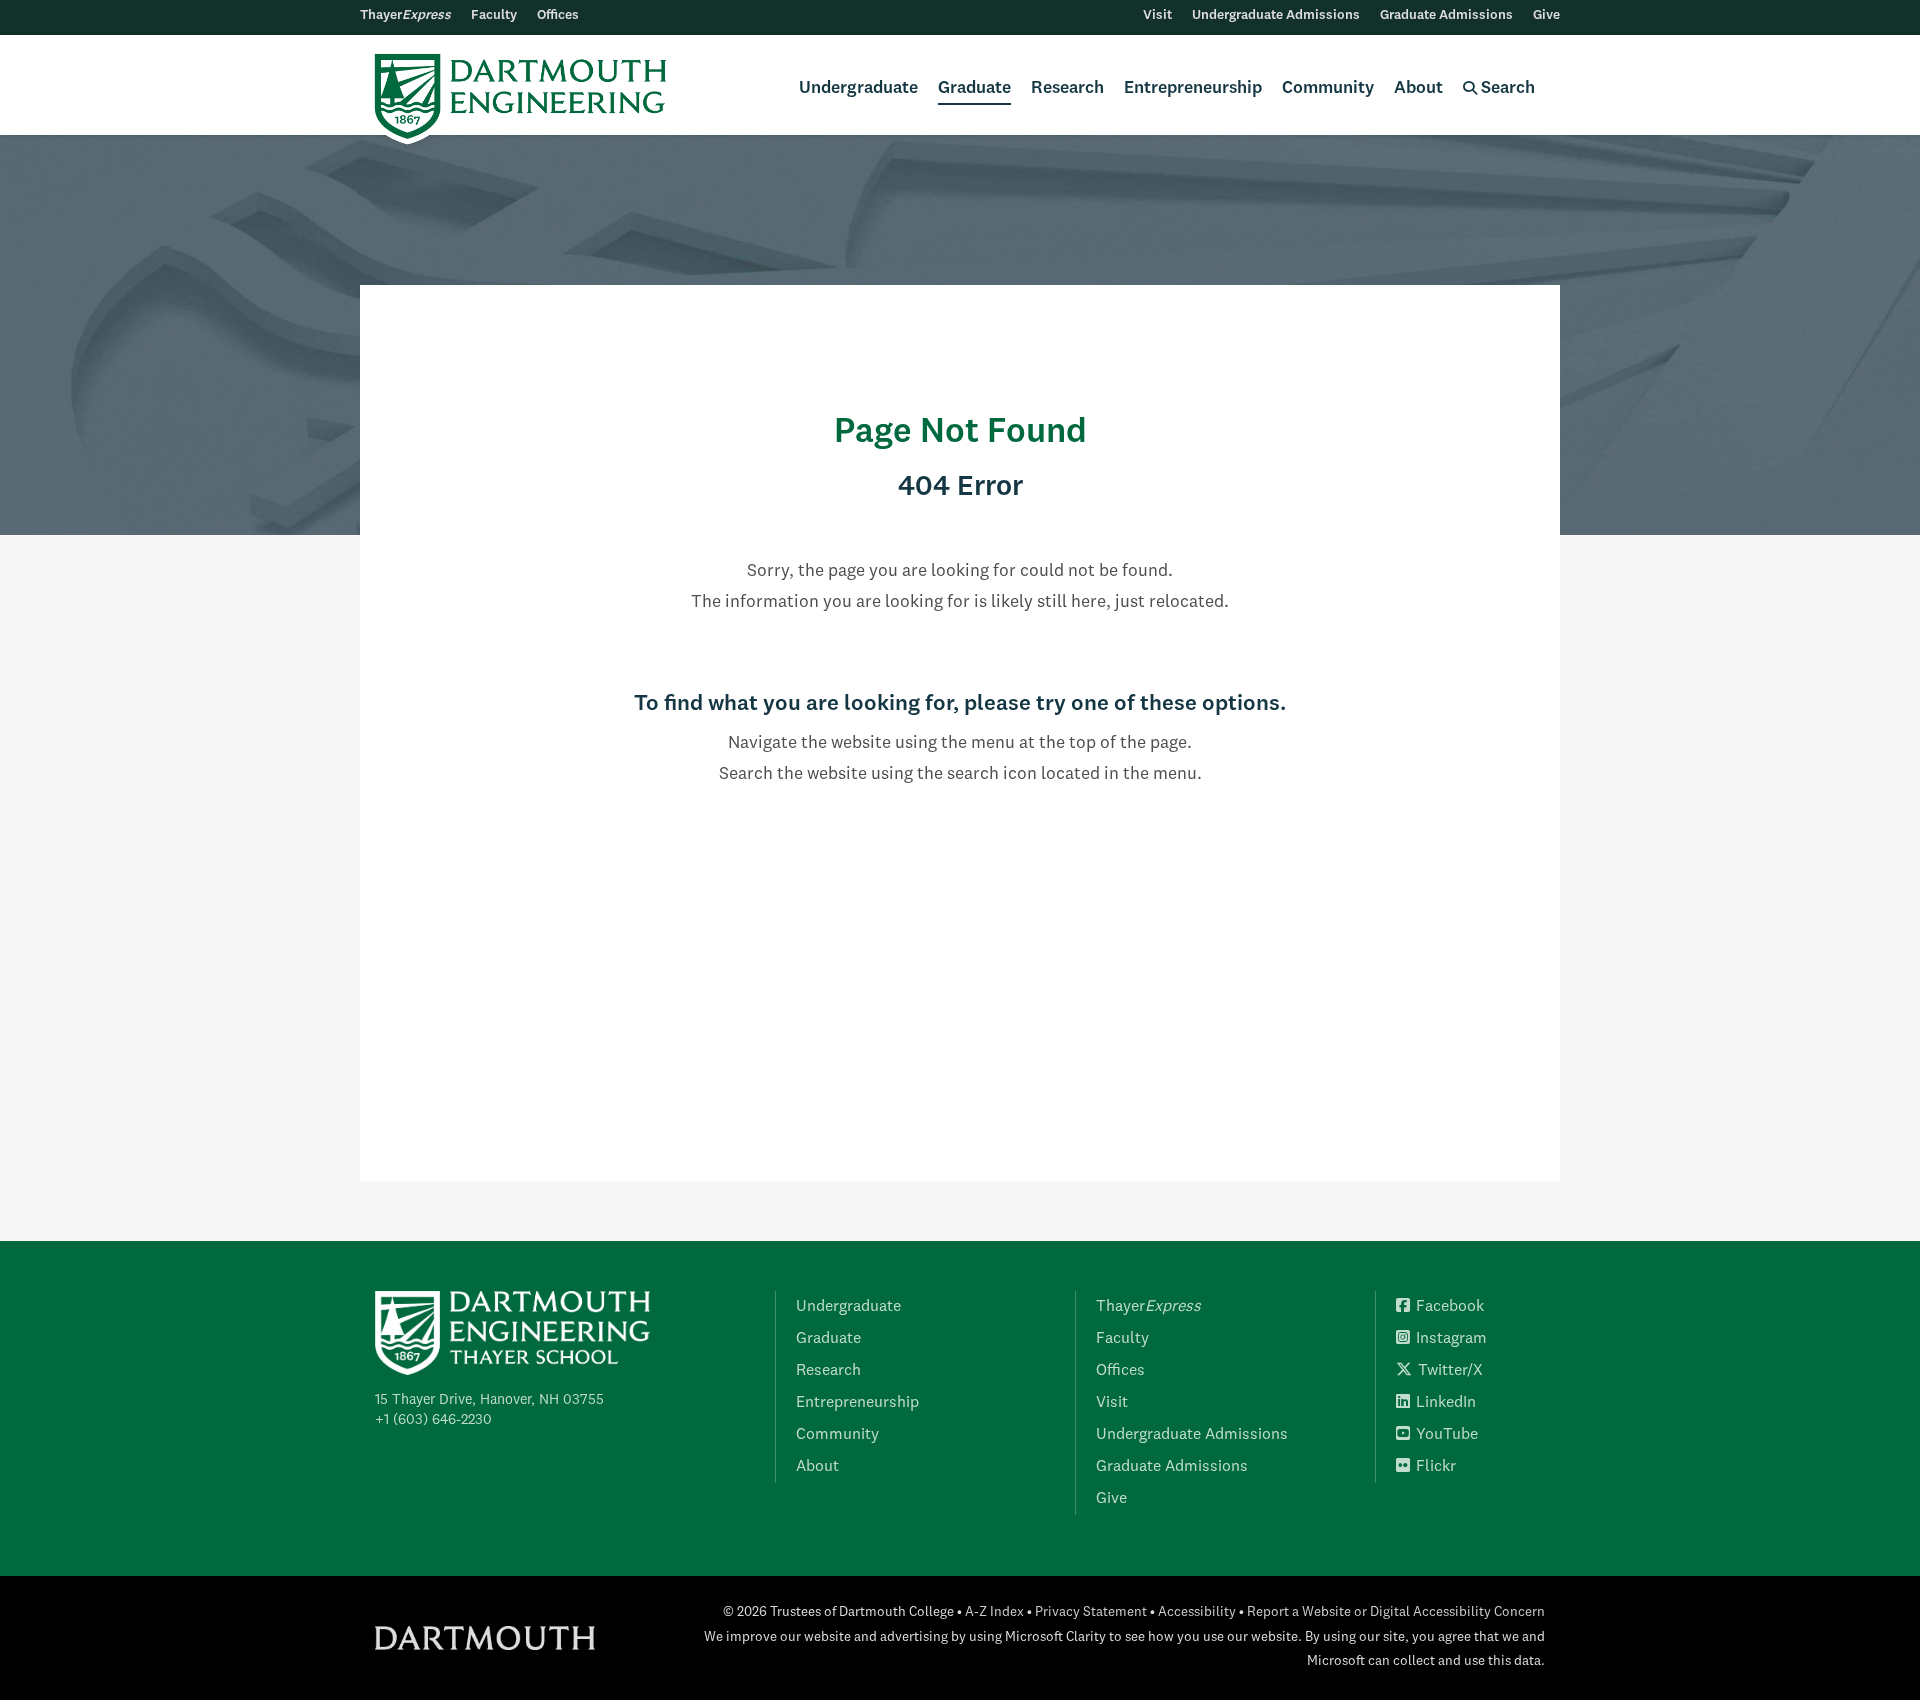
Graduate (974, 88)
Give (1546, 15)
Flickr (1436, 1467)
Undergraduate (858, 88)
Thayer (405, 15)
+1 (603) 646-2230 (433, 1420)
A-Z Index (994, 1612)
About (1418, 88)
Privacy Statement (1091, 1612)
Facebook (1450, 1307)
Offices (558, 15)
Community (1328, 88)
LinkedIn (1446, 1403)
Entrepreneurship (1193, 88)
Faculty (494, 15)
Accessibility (1197, 1612)
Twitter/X (1450, 1371)
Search (1506, 88)
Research (1067, 88)
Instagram (1451, 1339)
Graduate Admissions (1446, 15)
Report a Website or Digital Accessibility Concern (1396, 1612)
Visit (1157, 15)
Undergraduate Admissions (1276, 15)
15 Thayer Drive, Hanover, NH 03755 (489, 1400)
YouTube (1447, 1435)
